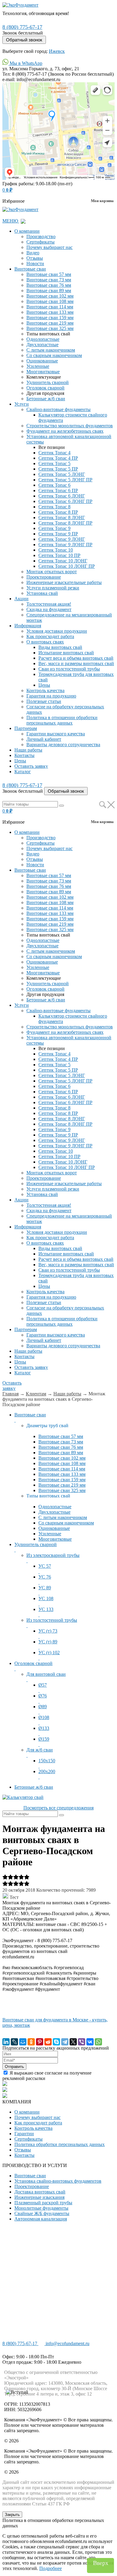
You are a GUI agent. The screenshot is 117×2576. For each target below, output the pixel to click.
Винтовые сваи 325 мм (50, 328)
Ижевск (57, 51)
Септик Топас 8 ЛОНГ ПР (65, 523)
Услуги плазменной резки (53, 588)
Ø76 (43, 1696)
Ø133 (44, 1728)
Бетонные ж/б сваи (46, 399)
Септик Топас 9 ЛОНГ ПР (65, 545)
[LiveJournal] (14, 2042)
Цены (44, 685)
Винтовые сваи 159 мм (50, 318)
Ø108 (44, 1717)
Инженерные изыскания (39, 2197)
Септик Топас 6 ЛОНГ (62, 496)
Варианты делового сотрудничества (63, 745)
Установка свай (42, 593)
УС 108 (46, 1598)
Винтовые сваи (30, 269)
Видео (33, 253)
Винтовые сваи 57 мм (49, 274)
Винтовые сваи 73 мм (49, 280)
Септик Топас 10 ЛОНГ (63, 561)
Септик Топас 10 (56, 550)
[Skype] (56, 2042)
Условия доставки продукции (57, 631)
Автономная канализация (41, 2219)
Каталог (23, 772)
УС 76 (45, 1577)
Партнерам (26, 728)
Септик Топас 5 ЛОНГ (62, 474)
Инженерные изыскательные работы (64, 582)
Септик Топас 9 (54, 528)
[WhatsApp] (98, 2042)
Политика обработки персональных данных (60, 2144)
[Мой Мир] (23, 2042)
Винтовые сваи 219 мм (50, 323)
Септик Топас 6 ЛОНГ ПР (65, 501)
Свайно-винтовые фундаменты (58, 409)
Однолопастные (43, 339)
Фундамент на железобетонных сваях (65, 431)
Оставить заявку (31, 766)
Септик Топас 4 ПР (58, 458)
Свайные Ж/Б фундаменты (42, 2213)
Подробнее (51, 2568)
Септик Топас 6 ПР (58, 490)
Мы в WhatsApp (25, 63)
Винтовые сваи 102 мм (50, 296)
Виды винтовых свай (60, 647)
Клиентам (36, 1394)
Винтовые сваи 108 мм (50, 301)
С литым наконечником (51, 350)
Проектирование (44, 577)
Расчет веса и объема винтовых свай (76, 658)
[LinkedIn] (6, 2042)
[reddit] (48, 2042)
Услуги (22, 404)
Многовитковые (43, 372)
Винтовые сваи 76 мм (49, 285)
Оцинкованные (42, 361)
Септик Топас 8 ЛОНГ (62, 518)
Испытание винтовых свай (66, 653)
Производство (41, 236)
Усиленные (38, 366)
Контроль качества (45, 690)
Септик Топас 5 (54, 463)
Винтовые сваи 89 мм (49, 291)
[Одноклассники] (31, 2042)
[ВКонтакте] (90, 2042)
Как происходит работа (50, 636)
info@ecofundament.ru (67, 2343)
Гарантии (24, 2134)
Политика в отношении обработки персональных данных (62, 720)
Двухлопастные (42, 345)
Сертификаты (40, 242)
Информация (28, 626)
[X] (73, 2042)
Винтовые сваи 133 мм (50, 312)
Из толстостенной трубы (52, 1620)
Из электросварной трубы (53, 1555)
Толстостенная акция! (49, 604)
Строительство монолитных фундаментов (70, 426)
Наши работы (28, 750)
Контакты (24, 755)
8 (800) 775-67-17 (22, 27)
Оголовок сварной (45, 388)
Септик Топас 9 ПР (58, 534)
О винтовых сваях (45, 642)
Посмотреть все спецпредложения (58, 1808)
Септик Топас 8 (54, 507)
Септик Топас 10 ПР (59, 555)
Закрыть (12, 2515)
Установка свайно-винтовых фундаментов (58, 2181)
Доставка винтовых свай (40, 2192)
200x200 (47, 1771)
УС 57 (45, 1566)
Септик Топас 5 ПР (58, 469)
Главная (10, 1394)
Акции (21, 599)
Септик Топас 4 (54, 453)
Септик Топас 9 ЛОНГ (62, 539)
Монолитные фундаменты (41, 2208)
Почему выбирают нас (49, 247)
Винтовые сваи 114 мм (50, 307)
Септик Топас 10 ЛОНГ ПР (67, 566)
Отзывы (35, 258)
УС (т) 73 (48, 1631)
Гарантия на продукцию (51, 696)
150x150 (47, 1761)
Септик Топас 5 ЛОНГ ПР (65, 480)
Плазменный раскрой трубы (43, 2203)
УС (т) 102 (49, 1653)
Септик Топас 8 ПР (58, 512)
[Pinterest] (40, 2042)
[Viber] (82, 2042)
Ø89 (43, 1707)
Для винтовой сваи (46, 1674)
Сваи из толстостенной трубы (69, 669)
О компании (27, 231)
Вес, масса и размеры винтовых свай (76, 663)
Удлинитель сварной (48, 382)
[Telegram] (65, 2042)
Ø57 (43, 1685)
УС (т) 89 (48, 1642)
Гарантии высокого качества (56, 734)
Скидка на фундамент (49, 609)
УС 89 (45, 1588)
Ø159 (44, 1739)
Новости (35, 263)
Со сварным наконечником (54, 355)
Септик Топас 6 (54, 485)
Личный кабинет (44, 739)
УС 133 (46, 1609)
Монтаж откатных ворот (52, 572)
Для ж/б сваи (40, 1750)
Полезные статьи (44, 701)
